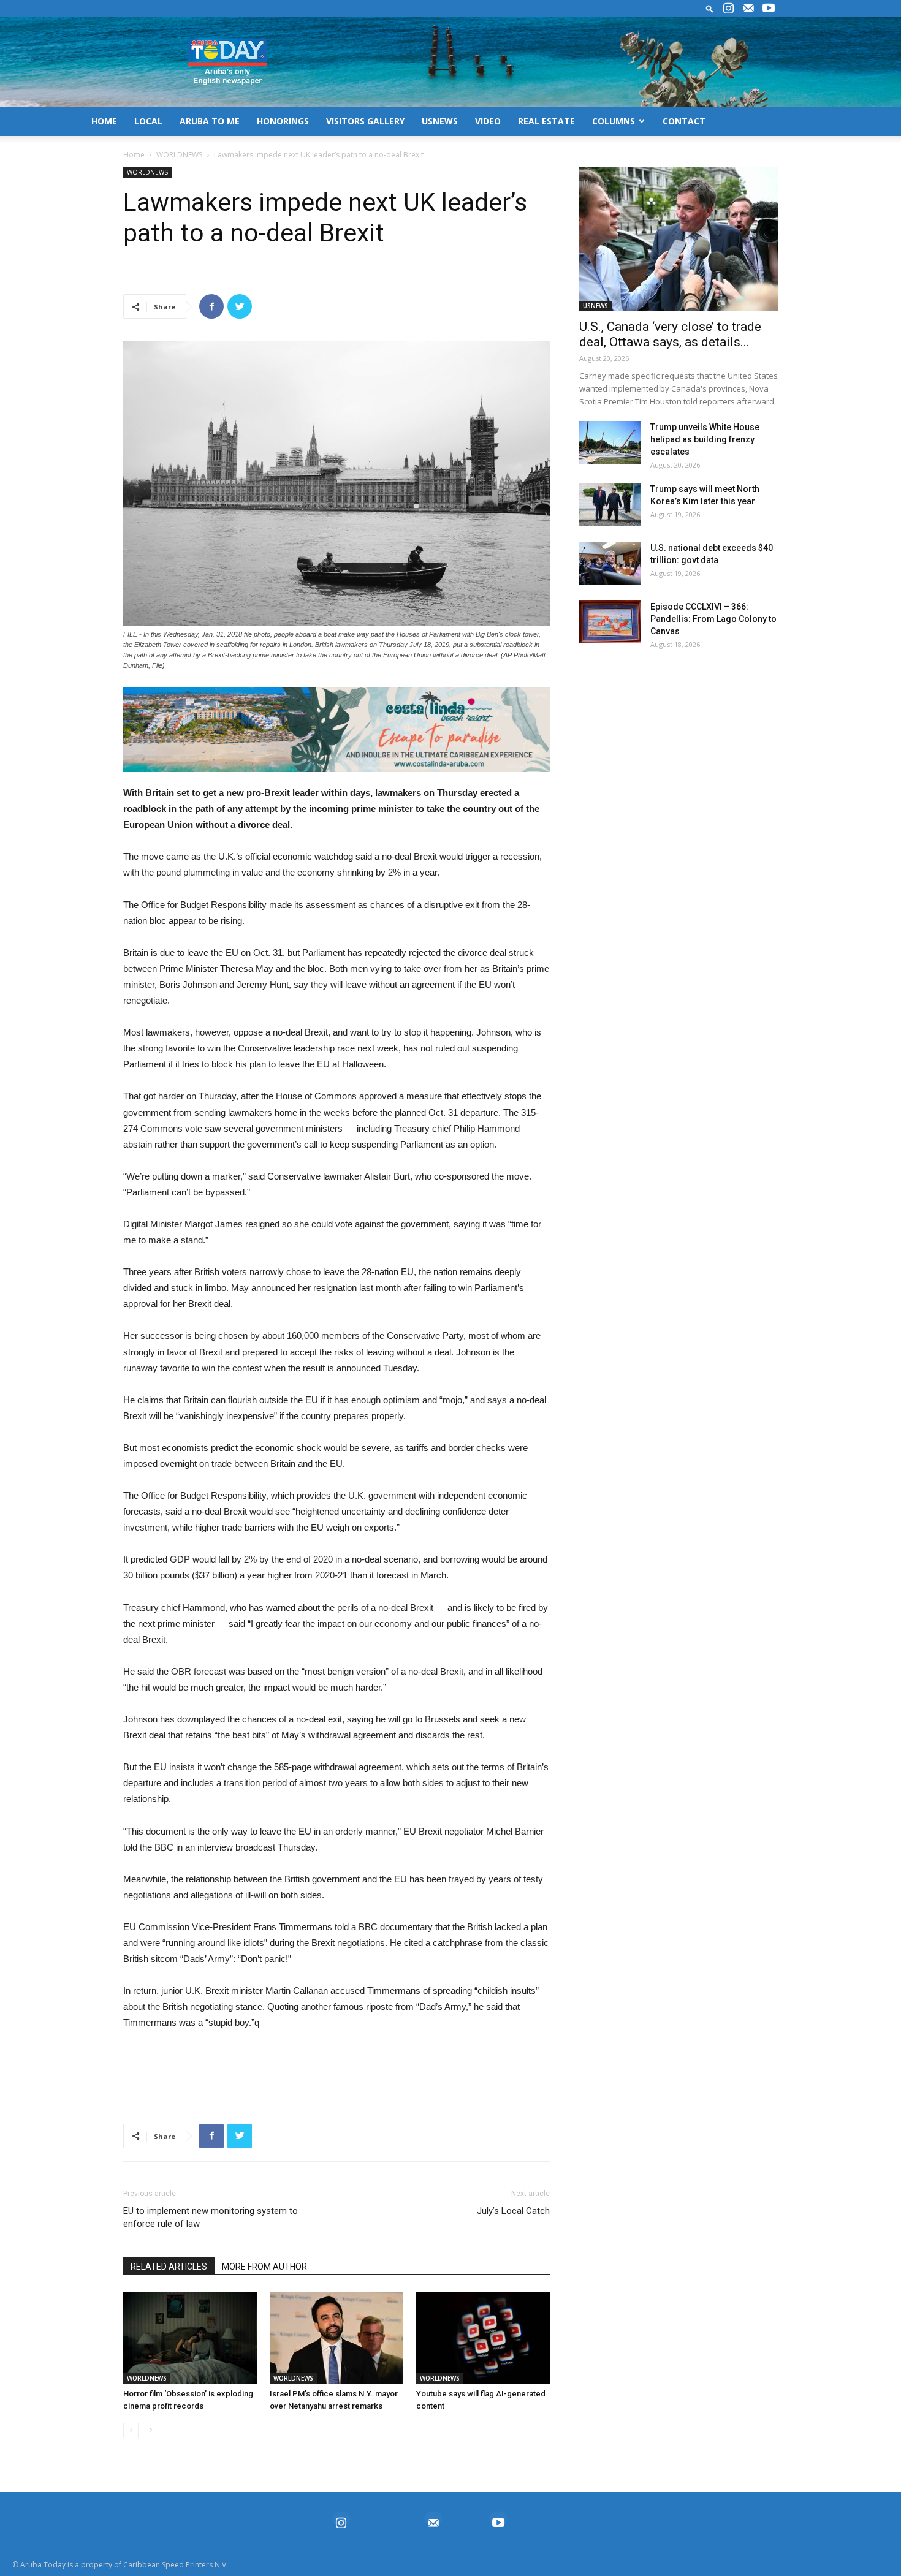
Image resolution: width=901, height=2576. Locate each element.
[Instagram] (728, 9)
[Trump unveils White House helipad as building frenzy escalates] (610, 442)
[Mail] (748, 9)
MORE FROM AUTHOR (264, 2267)
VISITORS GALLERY (365, 121)
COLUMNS (614, 121)
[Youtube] (769, 9)
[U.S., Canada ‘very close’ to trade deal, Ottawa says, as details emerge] (679, 239)
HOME (104, 121)
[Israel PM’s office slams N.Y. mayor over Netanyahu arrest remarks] (336, 2338)
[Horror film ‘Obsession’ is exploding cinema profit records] (190, 2338)
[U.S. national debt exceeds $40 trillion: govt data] (610, 563)
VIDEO (488, 121)
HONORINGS (283, 121)
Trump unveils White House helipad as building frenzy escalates (705, 439)
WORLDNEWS (179, 155)
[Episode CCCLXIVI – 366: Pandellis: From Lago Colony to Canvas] (610, 622)
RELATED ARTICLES (169, 2267)
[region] (336, 729)
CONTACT (684, 121)
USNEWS (440, 121)
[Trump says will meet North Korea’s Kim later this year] (610, 504)
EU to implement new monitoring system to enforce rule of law (211, 2217)
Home (134, 155)
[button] (710, 8)
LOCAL (148, 121)
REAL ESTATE (546, 121)
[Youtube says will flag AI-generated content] (483, 2338)
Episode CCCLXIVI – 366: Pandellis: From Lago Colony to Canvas (713, 619)
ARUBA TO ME (210, 121)
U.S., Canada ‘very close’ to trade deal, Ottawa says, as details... (670, 334)
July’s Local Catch (513, 2211)
